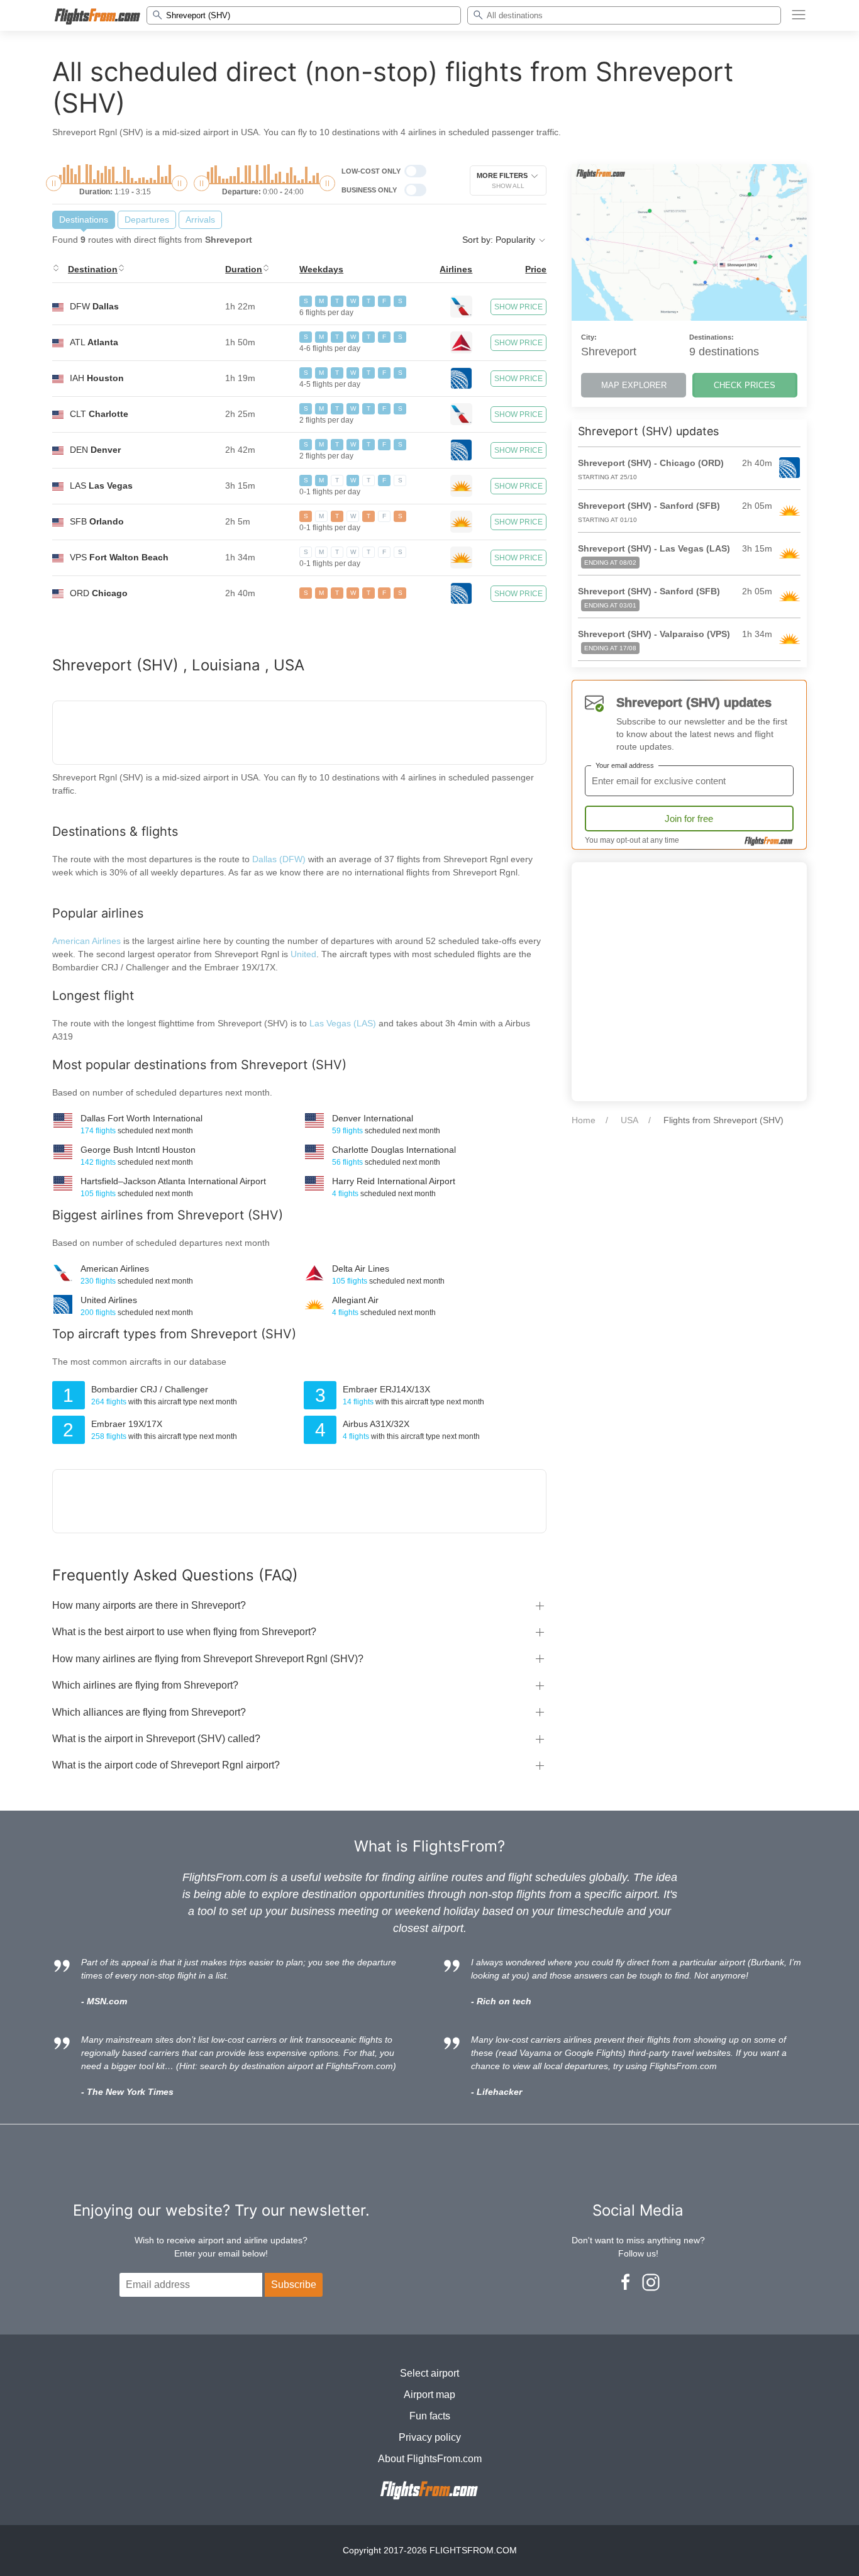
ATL (94, 342)
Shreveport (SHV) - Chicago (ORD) (651, 463)
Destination (93, 269)
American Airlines (86, 941)
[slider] (54, 183)
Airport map (429, 2395)
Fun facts (430, 2416)
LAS (101, 486)
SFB (97, 521)
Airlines (456, 269)
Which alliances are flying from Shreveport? (149, 1712)
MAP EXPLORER (634, 385)
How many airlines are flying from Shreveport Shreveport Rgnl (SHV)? (208, 1659)
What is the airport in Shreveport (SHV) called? (156, 1739)
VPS (119, 557)
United (303, 954)
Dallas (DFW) (279, 859)
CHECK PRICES (745, 385)
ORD (99, 593)
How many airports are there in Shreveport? (149, 1605)
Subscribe (294, 2285)
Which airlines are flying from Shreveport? (145, 1685)
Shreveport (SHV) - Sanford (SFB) (649, 506)
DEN (95, 450)
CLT (99, 414)
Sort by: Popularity (500, 240)
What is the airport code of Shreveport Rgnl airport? (166, 1765)
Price (536, 269)
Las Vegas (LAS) (344, 1023)
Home (584, 1120)
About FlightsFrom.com (430, 2459)
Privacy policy (430, 2437)
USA (629, 1120)
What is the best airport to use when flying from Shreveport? (184, 1632)
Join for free (689, 819)
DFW (94, 306)
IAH (97, 378)
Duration (244, 269)
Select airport (429, 2373)
